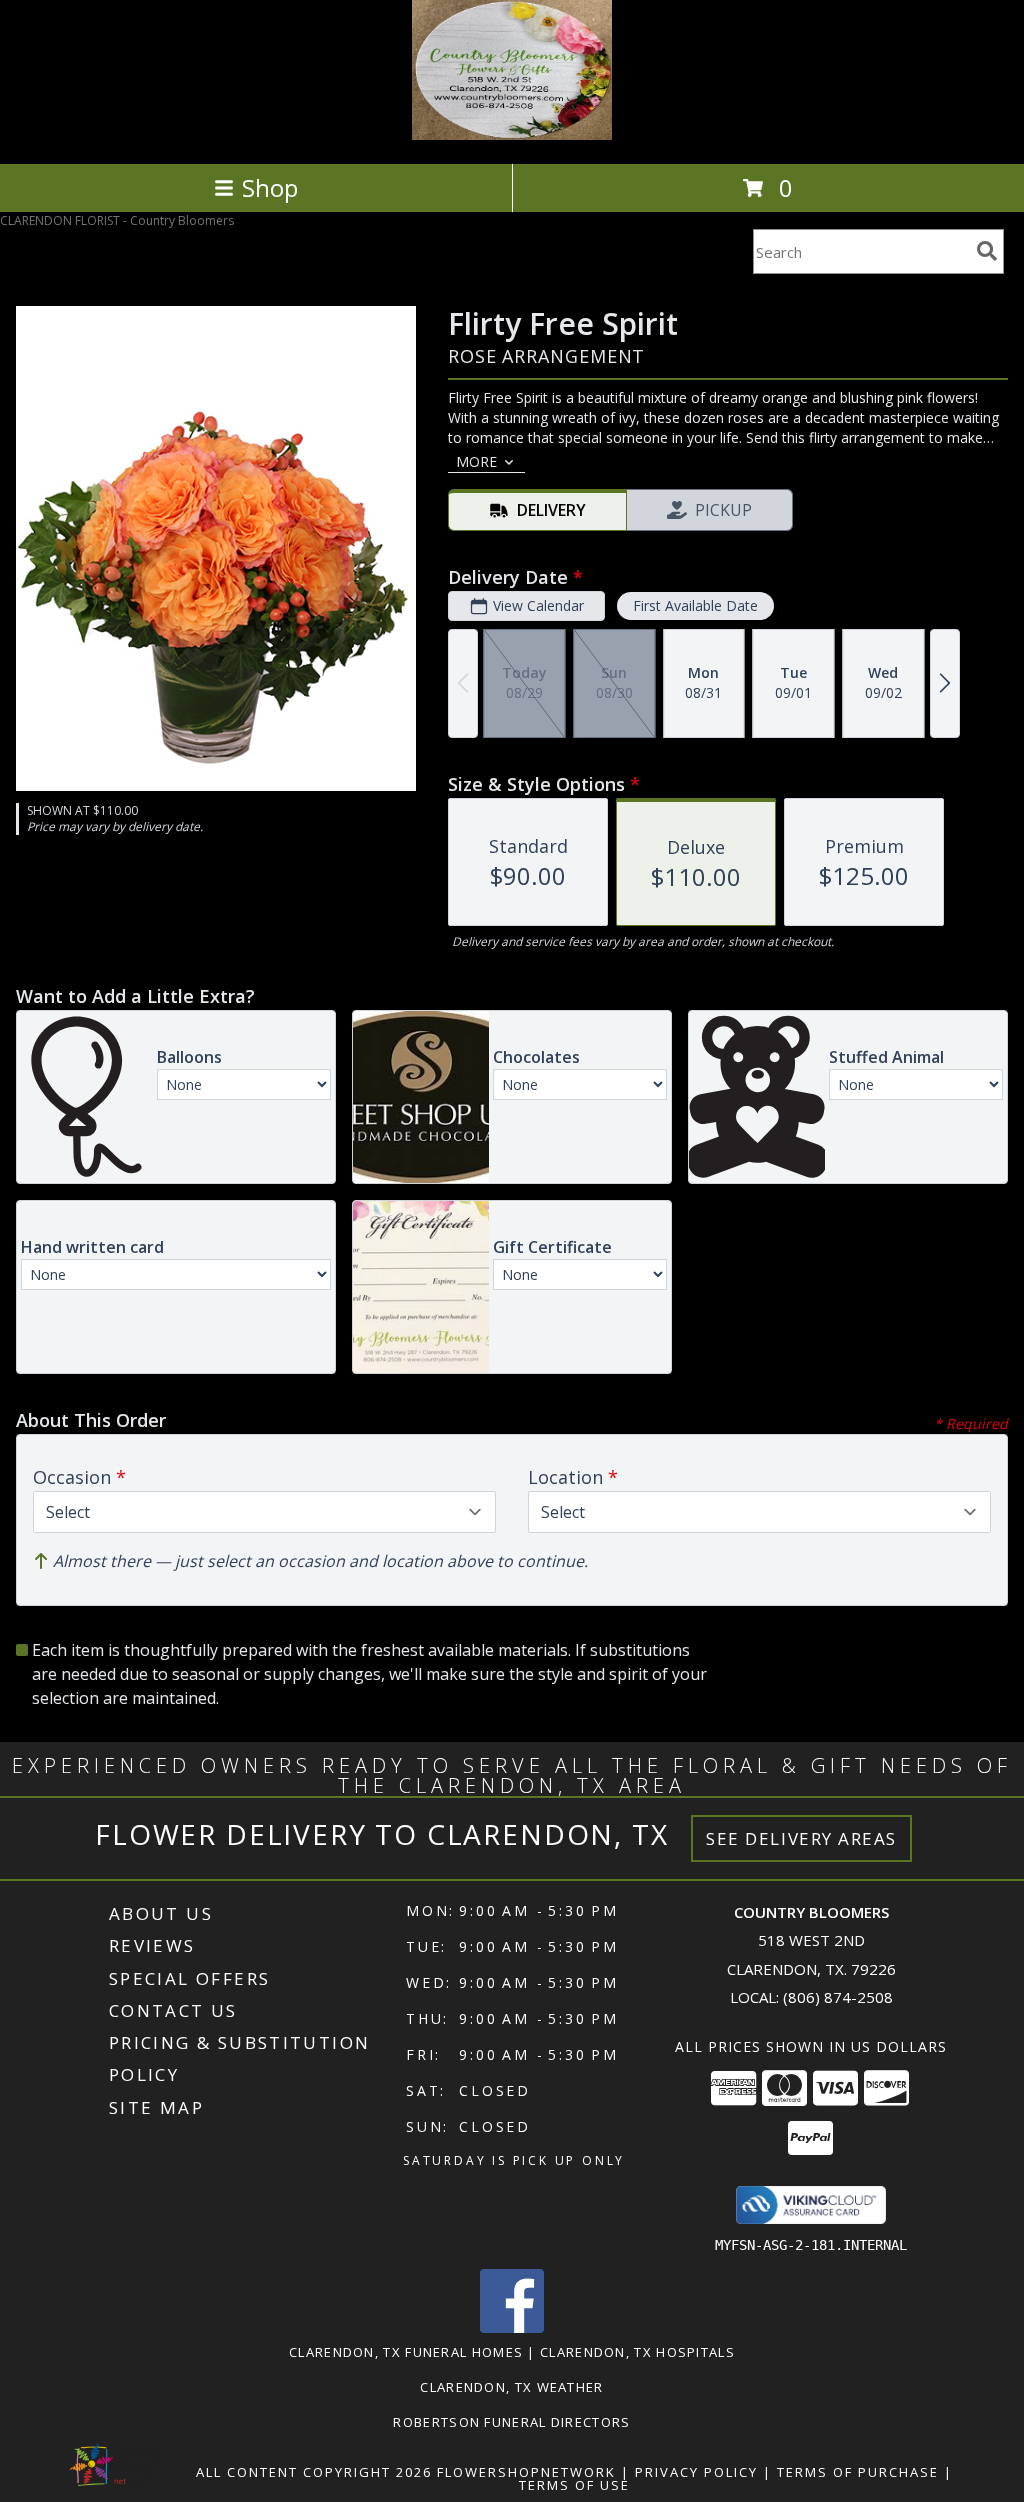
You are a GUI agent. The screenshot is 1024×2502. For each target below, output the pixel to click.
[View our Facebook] (512, 2327)
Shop (270, 187)
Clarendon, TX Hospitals (637, 2352)
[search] (987, 251)
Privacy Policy (696, 2472)
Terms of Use (574, 2485)
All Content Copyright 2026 (314, 2472)
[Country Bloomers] (512, 134)
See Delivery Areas (801, 1838)
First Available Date (695, 605)
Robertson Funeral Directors (511, 2422)
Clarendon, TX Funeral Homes (406, 2352)
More (476, 461)
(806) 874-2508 (838, 1997)
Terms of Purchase (858, 2472)
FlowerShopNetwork (526, 2472)
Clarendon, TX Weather (511, 2387)
